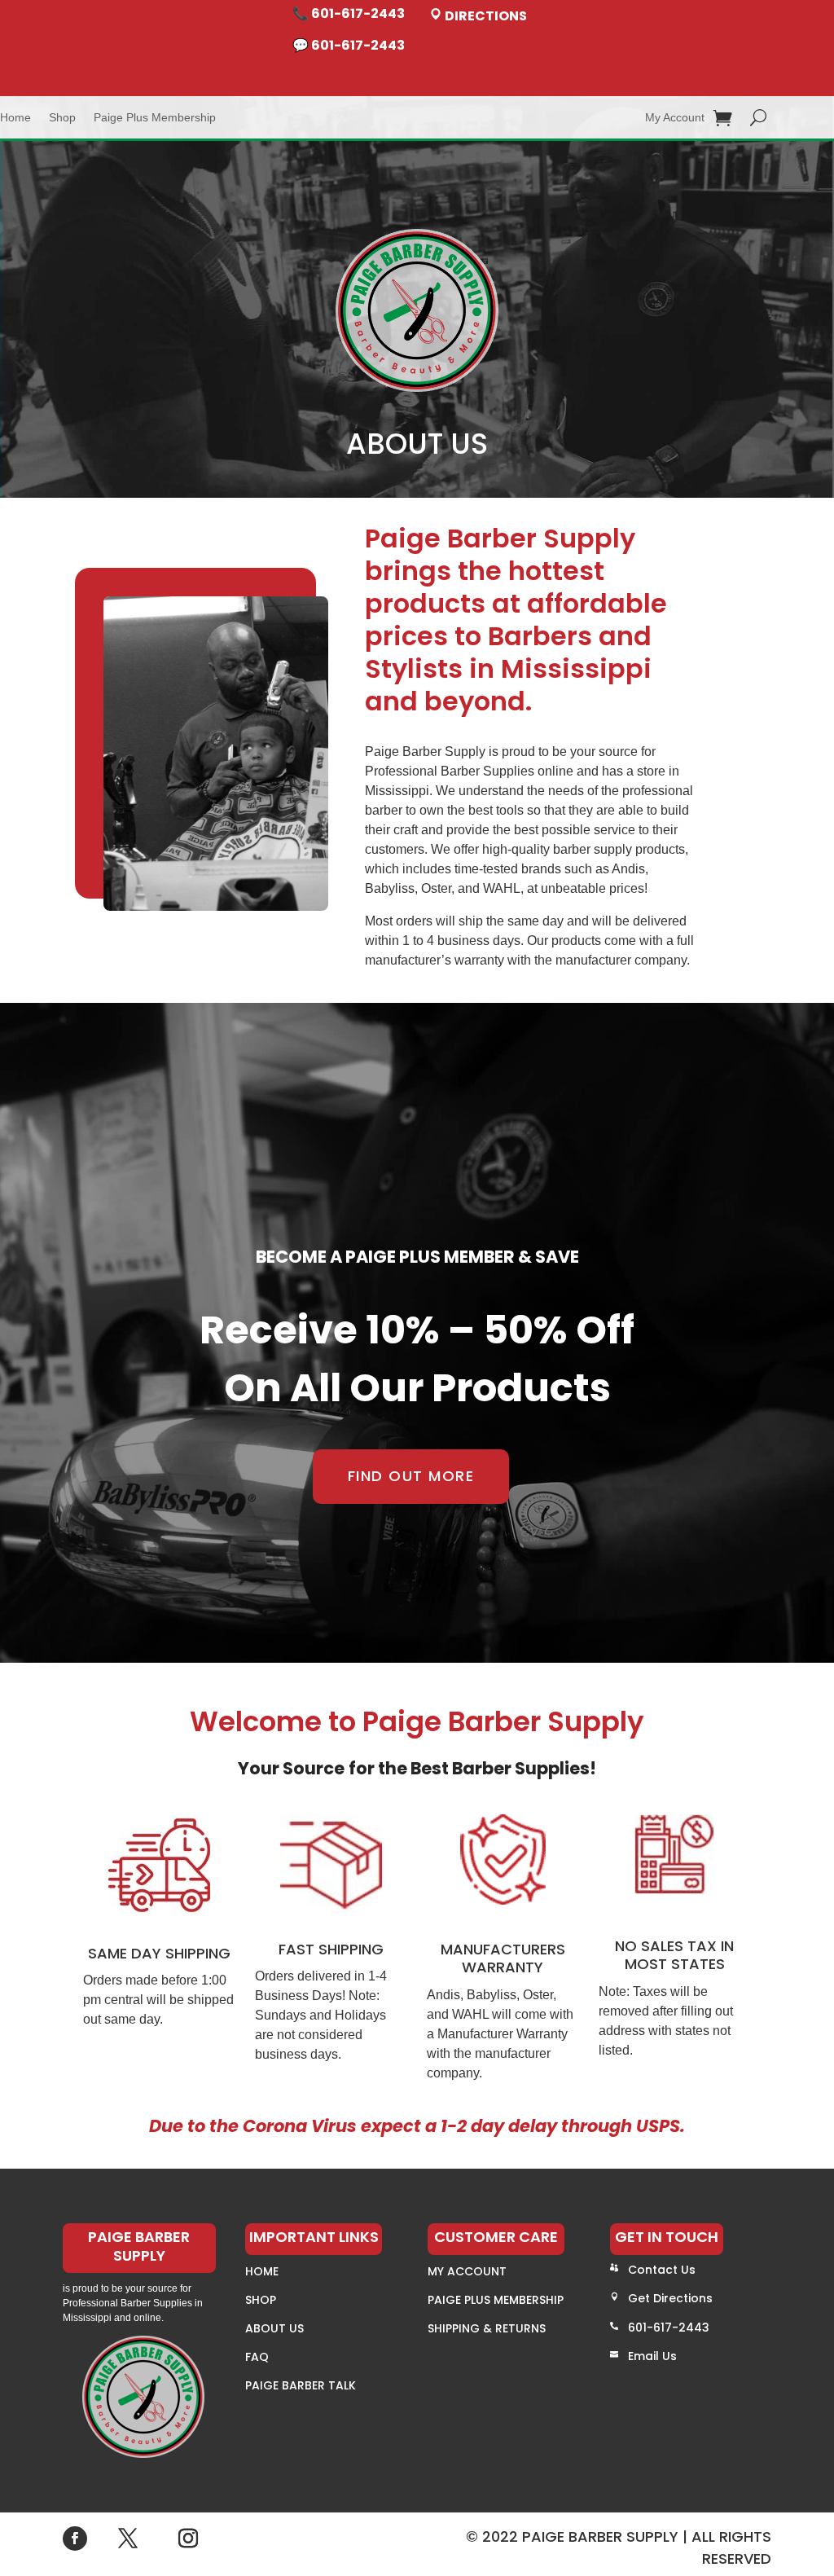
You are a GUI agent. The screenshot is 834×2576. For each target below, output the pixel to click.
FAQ (257, 2357)
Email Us (652, 2356)
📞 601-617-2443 (349, 13)
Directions (485, 16)
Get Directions (670, 2298)
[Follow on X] (128, 2539)
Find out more (411, 1476)
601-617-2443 (669, 2328)
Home (15, 118)
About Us (274, 2328)
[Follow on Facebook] (75, 2539)
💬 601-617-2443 (349, 45)
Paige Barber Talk (301, 2385)
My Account (675, 118)
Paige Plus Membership (155, 118)
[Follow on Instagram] (188, 2539)
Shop (62, 118)
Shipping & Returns (487, 2328)
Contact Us (662, 2270)
